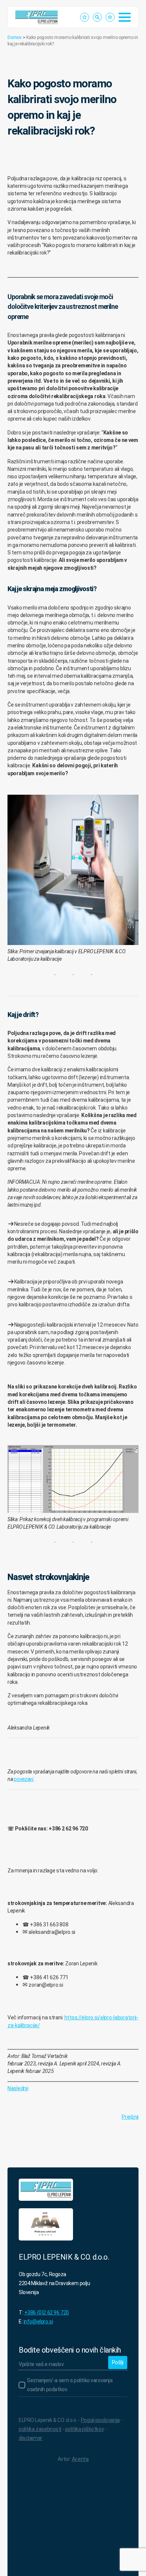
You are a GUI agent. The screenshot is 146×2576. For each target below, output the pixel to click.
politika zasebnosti (40, 2429)
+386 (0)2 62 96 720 (47, 2312)
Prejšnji (130, 2117)
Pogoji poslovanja (100, 2420)
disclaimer (31, 2438)
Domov (15, 37)
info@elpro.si (38, 2321)
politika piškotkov (84, 2429)
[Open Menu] (125, 17)
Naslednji (18, 2088)
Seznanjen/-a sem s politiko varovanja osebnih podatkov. (70, 2385)
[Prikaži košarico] (110, 17)
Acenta (80, 2459)
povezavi (24, 1779)
